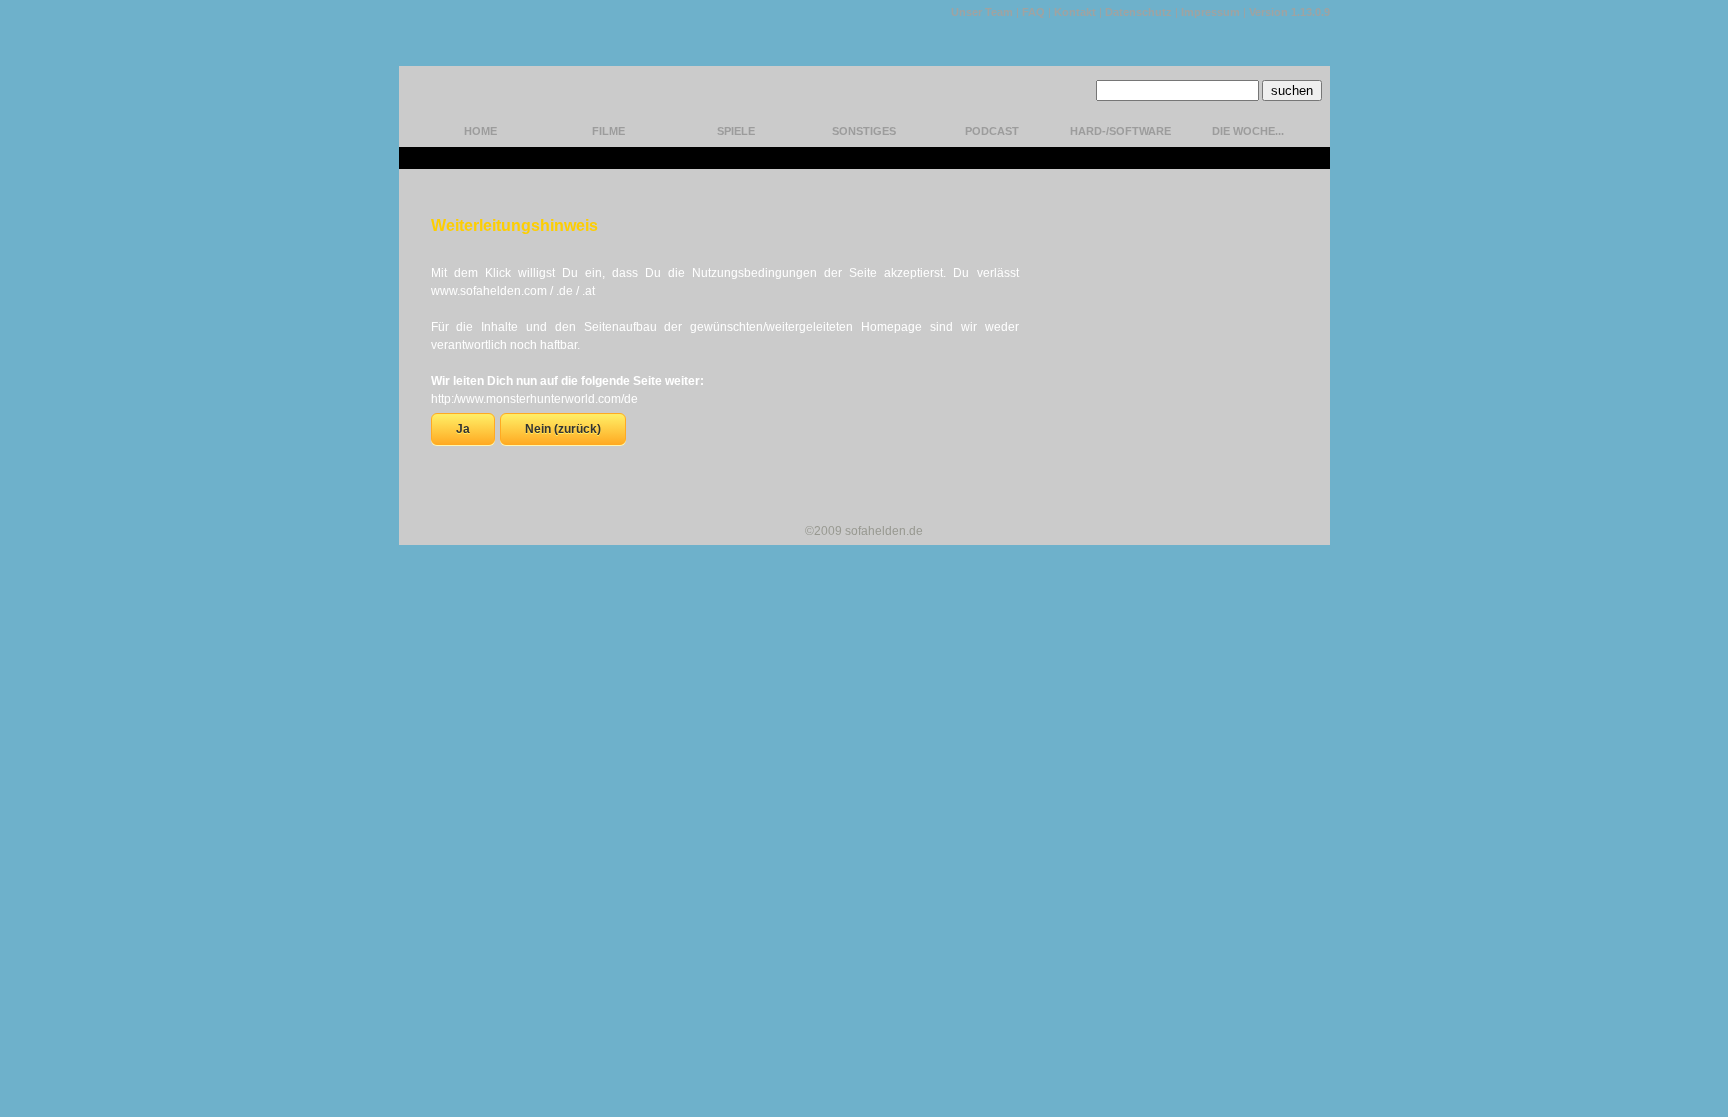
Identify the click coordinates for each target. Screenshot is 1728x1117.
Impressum (1210, 12)
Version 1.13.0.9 (1289, 12)
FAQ (1033, 12)
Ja (463, 429)
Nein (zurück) (563, 429)
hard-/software (1120, 131)
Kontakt (1075, 12)
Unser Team (982, 12)
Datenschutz (1138, 12)
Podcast (992, 131)
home (480, 131)
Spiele (736, 131)
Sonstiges (864, 131)
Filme (608, 131)
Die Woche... (1248, 131)
